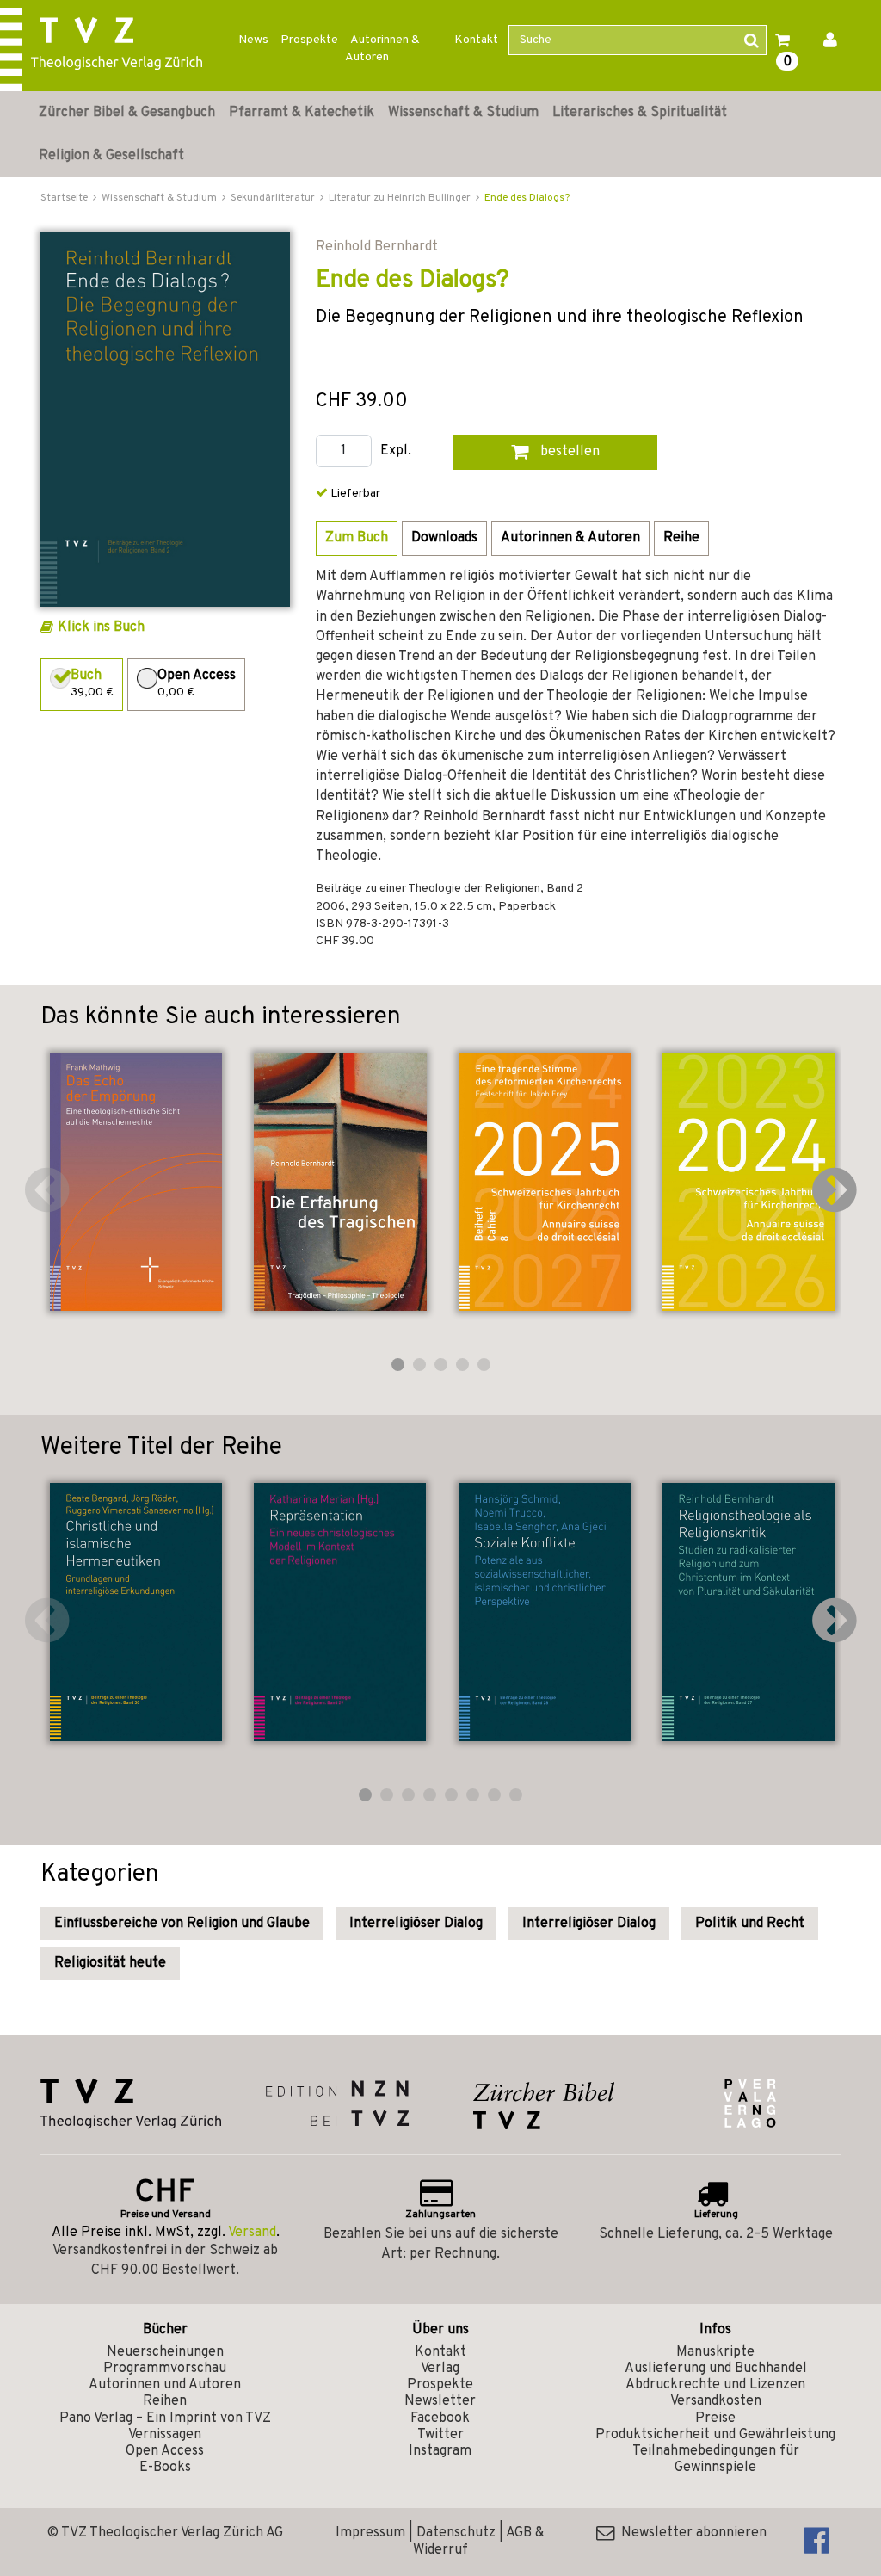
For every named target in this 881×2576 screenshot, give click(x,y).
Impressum (370, 2533)
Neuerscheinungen (165, 2352)
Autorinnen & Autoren (382, 49)
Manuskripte (715, 2352)
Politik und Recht (750, 1924)
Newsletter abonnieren (690, 2533)
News (253, 40)
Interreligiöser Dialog (416, 1924)
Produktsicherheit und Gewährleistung (715, 2435)
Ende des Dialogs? (527, 198)
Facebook (440, 2418)
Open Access (165, 2451)
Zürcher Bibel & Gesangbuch (127, 113)
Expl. (396, 451)
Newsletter (440, 2401)
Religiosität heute (110, 1963)
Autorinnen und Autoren (165, 2385)
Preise (715, 2418)
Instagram (440, 2451)
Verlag (440, 2369)
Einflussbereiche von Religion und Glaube (182, 1924)
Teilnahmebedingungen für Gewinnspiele (716, 2459)
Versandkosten (716, 2401)
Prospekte (309, 40)
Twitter (440, 2435)
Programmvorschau (165, 2369)
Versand (252, 2233)
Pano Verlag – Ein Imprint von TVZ (165, 2418)
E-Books (165, 2468)
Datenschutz (456, 2533)
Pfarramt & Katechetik (302, 113)
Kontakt (476, 40)
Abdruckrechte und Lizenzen (715, 2385)
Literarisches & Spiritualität (640, 113)
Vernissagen (165, 2435)
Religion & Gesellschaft (111, 156)
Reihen (165, 2401)
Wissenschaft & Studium (463, 113)
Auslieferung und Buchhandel (716, 2369)
